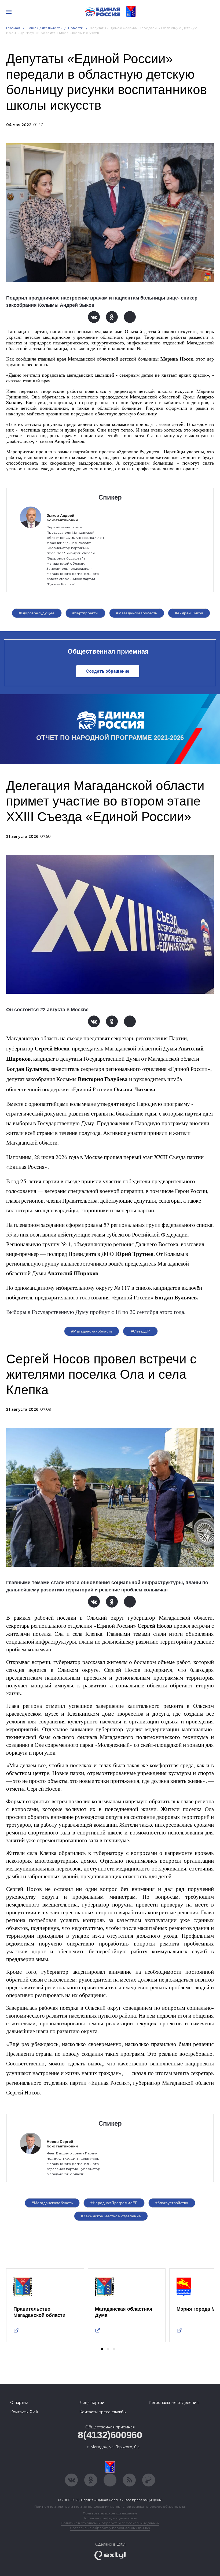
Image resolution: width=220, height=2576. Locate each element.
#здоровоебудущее (37, 613)
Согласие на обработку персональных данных (110, 2528)
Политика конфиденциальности (110, 2518)
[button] (102, 2349)
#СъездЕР (140, 1331)
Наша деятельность (44, 28)
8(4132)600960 (110, 2435)
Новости (76, 28)
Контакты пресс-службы (103, 2412)
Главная (13, 28)
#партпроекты (85, 613)
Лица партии (92, 2403)
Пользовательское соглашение (110, 2513)
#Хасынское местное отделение (111, 2216)
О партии (19, 2403)
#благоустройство (172, 2203)
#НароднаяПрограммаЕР (114, 2203)
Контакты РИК (24, 2412)
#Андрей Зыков (189, 613)
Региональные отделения (174, 2403)
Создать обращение (108, 671)
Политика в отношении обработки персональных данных (110, 2523)
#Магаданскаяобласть (137, 613)
